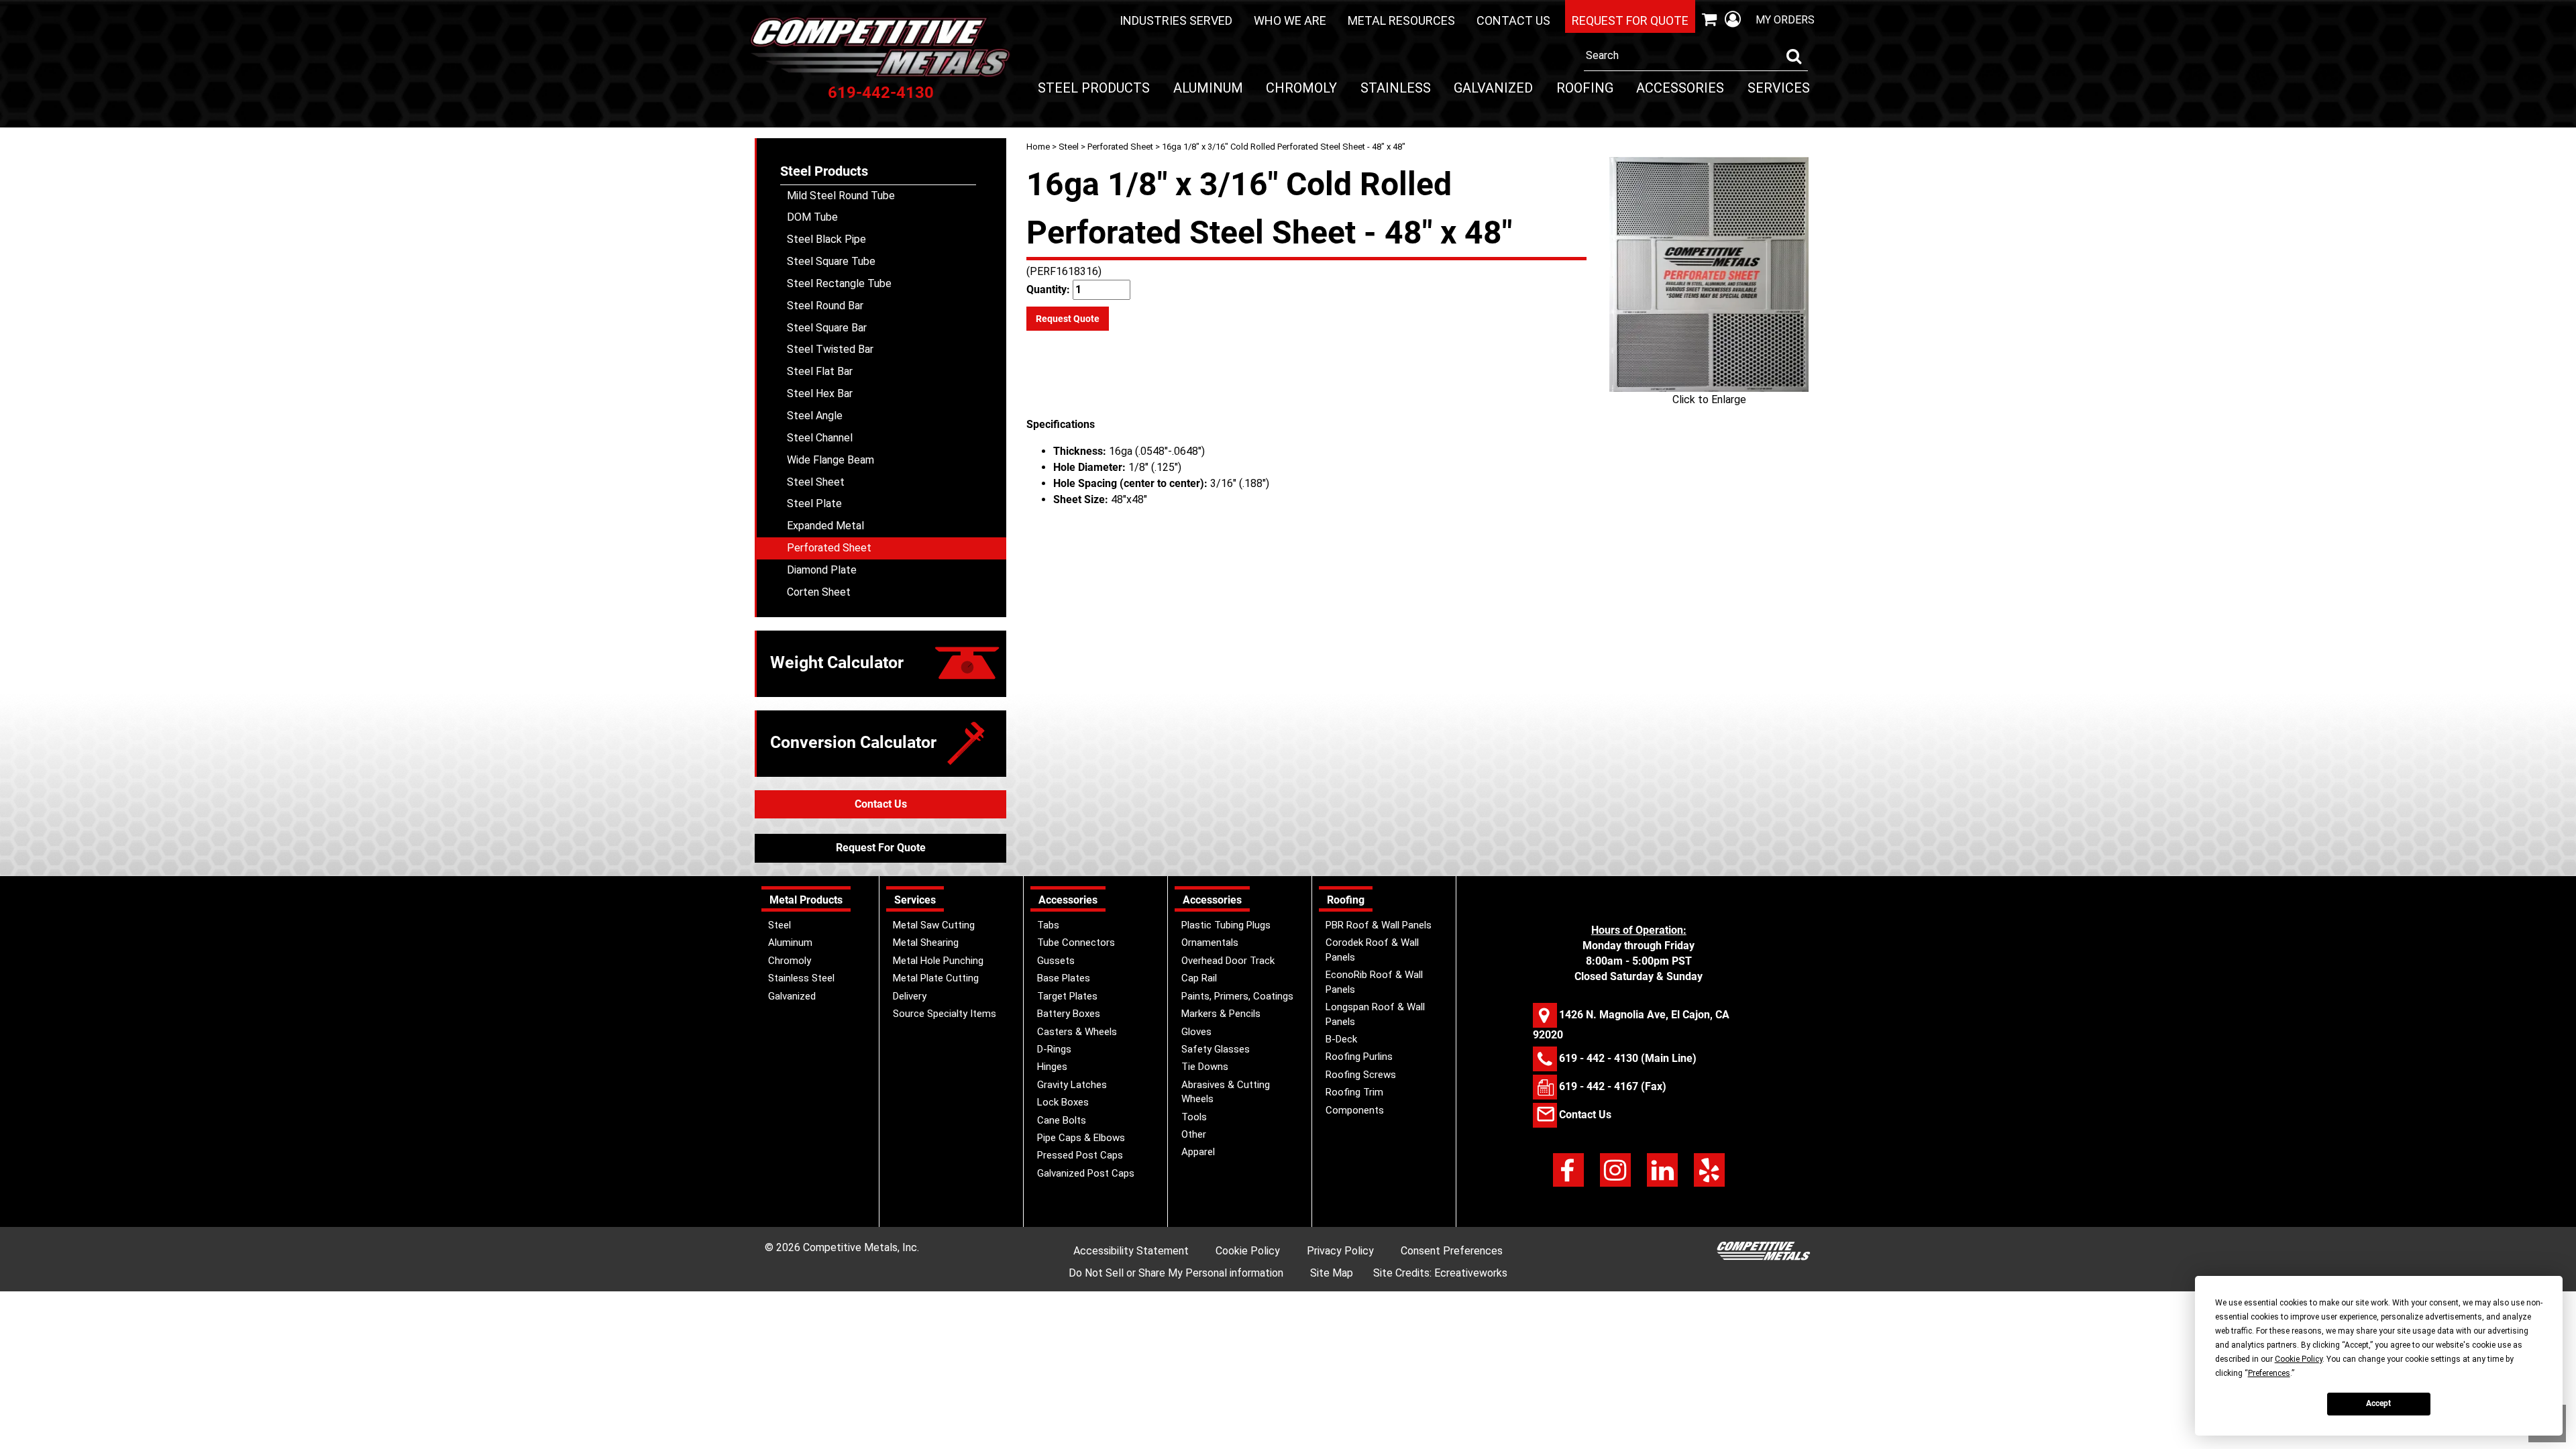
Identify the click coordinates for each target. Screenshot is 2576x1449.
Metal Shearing (926, 943)
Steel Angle (815, 416)
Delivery (910, 996)
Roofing (1585, 88)
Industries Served (1176, 20)
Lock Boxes (1063, 1102)
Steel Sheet (816, 482)
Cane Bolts (1062, 1120)
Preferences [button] (2269, 1373)
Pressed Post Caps (1080, 1155)
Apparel (1198, 1152)
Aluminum (1208, 88)
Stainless (1396, 88)
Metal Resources (1401, 20)
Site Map (1332, 1273)
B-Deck (1341, 1039)
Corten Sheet (819, 592)
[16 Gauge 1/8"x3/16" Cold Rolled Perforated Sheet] (1709, 274)
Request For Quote (881, 848)
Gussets (1056, 961)
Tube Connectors (1076, 943)
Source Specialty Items (945, 1014)
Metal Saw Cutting (934, 925)
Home (1038, 147)
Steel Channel (820, 438)
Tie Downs (1205, 1067)
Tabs (1048, 925)
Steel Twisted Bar (830, 349)
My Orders (1785, 20)
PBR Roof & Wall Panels (1379, 925)
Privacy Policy (1340, 1251)
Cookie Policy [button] (2299, 1359)
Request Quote (1068, 319)
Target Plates (1067, 996)
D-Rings (1054, 1049)
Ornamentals (1210, 943)
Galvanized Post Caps (1086, 1173)
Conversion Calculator (853, 742)
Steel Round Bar (825, 306)
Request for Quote (1630, 20)
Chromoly (1301, 88)
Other (1194, 1134)
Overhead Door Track (1228, 961)
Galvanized (1493, 88)
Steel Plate (814, 503)
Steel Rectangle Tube (839, 283)
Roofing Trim (1354, 1092)
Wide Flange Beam (830, 460)
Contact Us (1513, 20)
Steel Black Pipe (826, 239)
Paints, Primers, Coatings (1237, 996)
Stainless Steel (801, 978)
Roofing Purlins (1359, 1057)
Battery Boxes (1069, 1014)
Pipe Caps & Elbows (1081, 1138)
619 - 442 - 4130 (1599, 1058)
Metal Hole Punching (938, 961)
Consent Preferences (1452, 1251)
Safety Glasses (1216, 1049)
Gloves (1196, 1032)
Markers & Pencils (1221, 1014)
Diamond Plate (822, 570)
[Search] (1794, 56)
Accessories (1680, 88)
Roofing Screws (1361, 1075)
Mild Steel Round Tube (841, 196)
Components (1355, 1110)
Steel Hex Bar (820, 393)
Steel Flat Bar (820, 371)
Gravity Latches (1072, 1085)
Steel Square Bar (827, 328)
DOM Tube (812, 217)
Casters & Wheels (1077, 1032)
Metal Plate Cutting (936, 978)
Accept (2378, 1403)
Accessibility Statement (1131, 1251)
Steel (1069, 147)
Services (1779, 88)
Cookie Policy (1248, 1251)
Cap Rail (1199, 978)
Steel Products (1094, 88)
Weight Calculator (837, 662)
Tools (1194, 1117)
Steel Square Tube (831, 261)
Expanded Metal (825, 526)
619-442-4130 (881, 93)
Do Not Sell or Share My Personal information (1176, 1273)
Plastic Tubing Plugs (1226, 925)
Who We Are (1290, 20)
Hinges (1052, 1067)
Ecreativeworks (1471, 1273)
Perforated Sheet (1120, 147)
